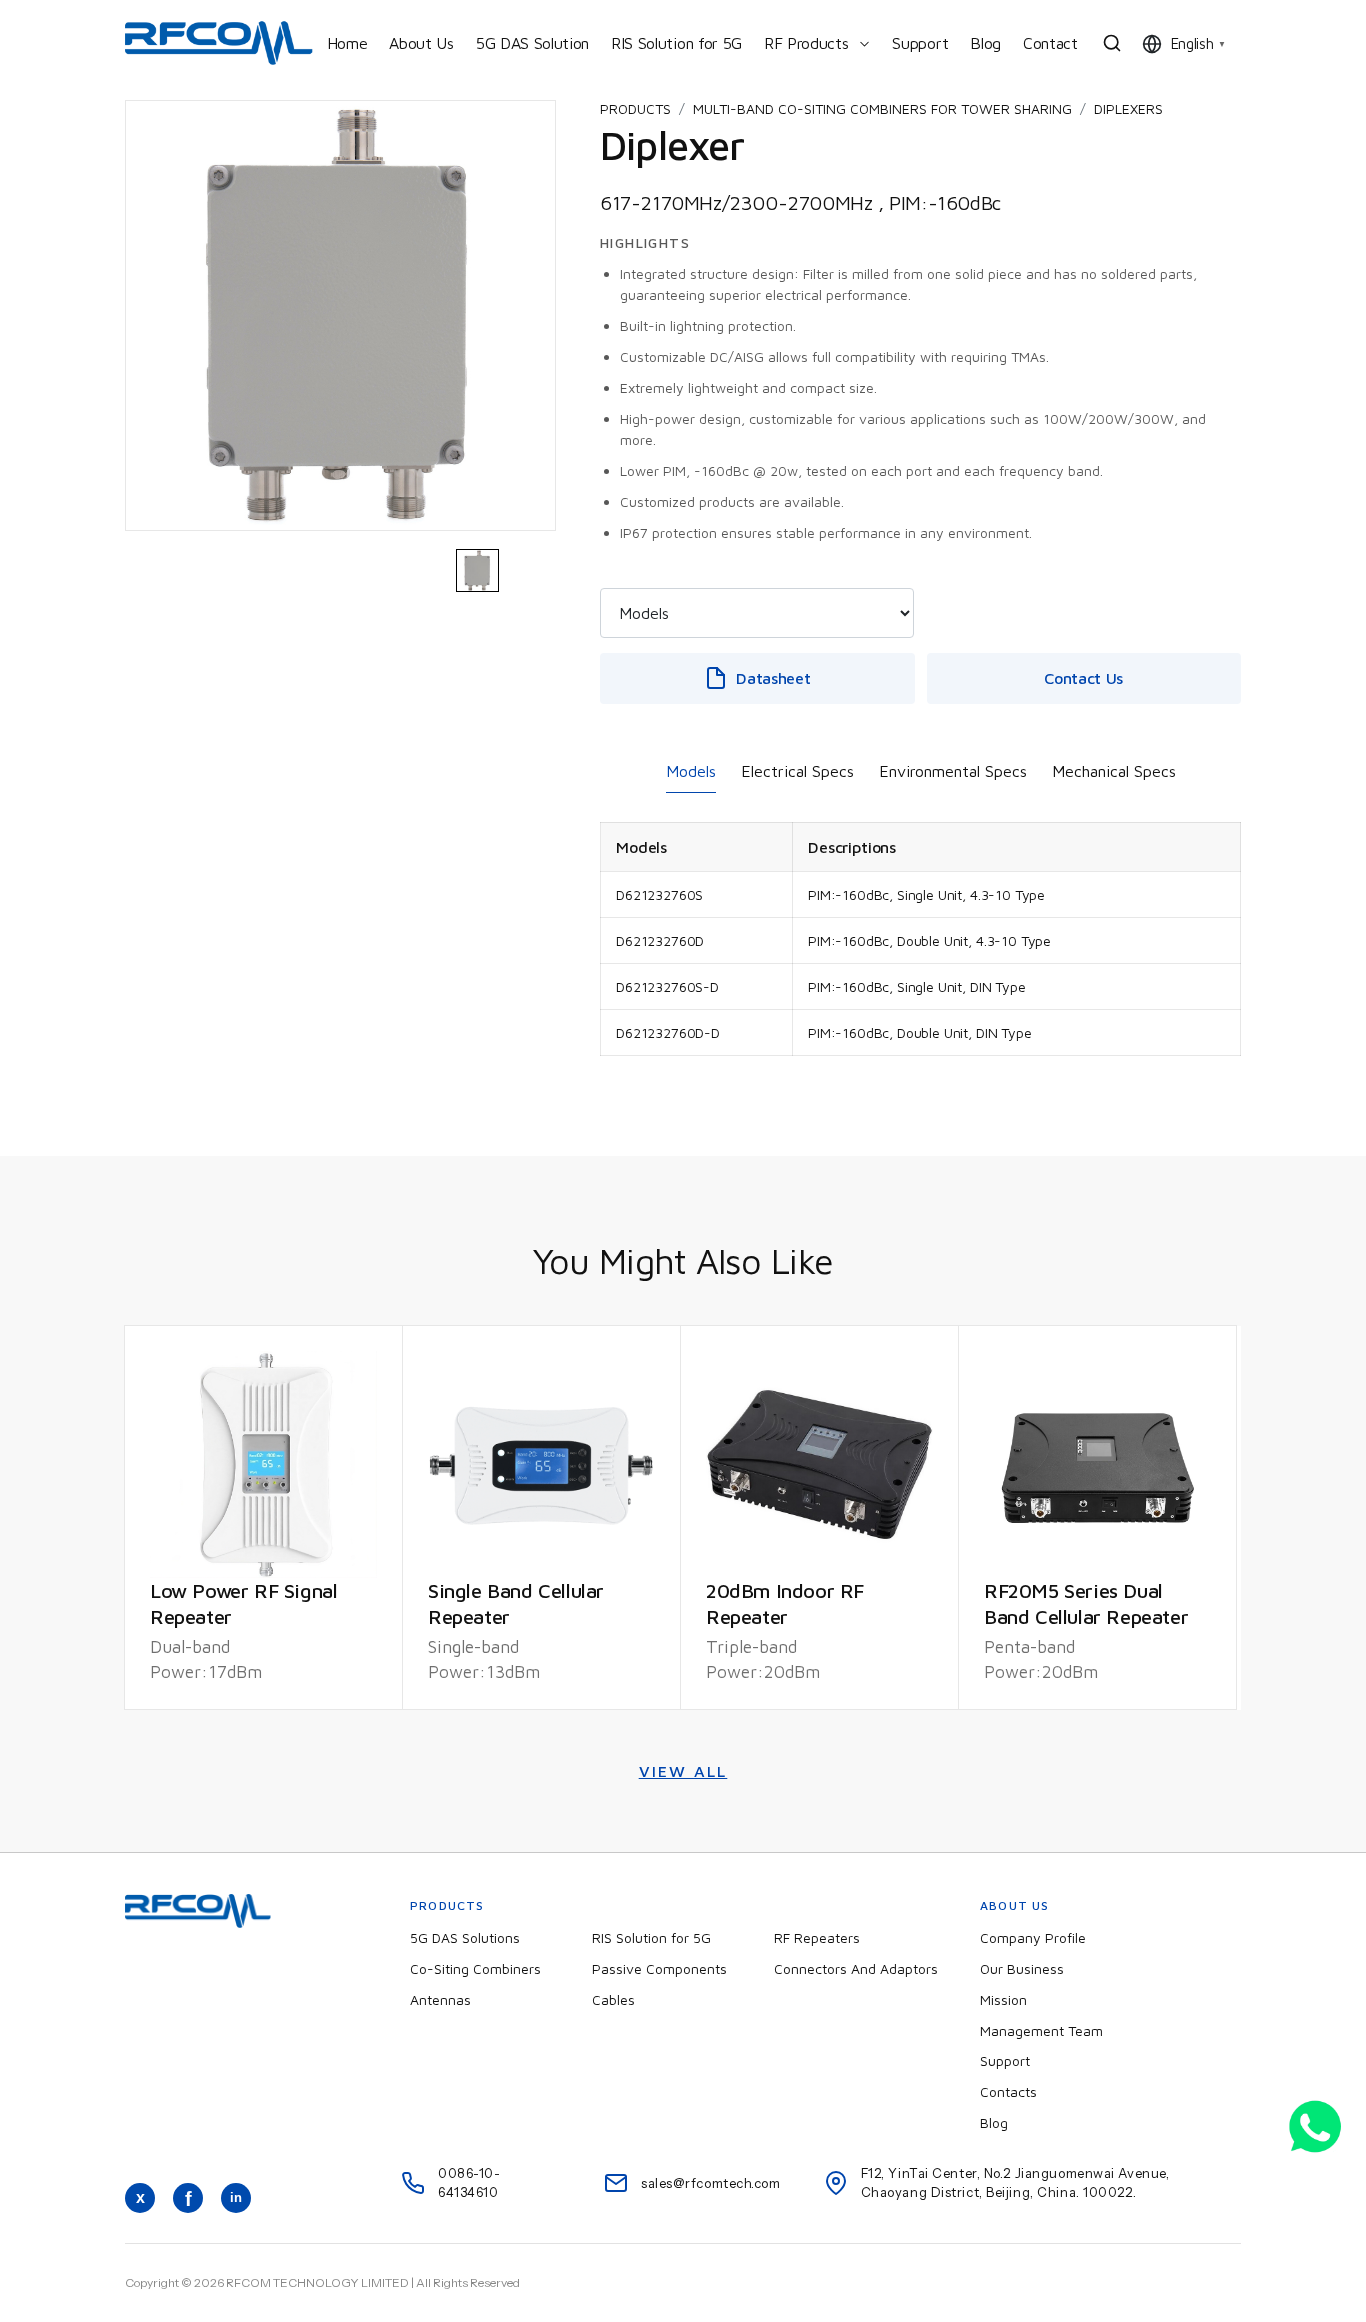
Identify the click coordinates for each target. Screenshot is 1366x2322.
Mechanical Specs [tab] (1114, 771)
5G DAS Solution (532, 43)
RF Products (806, 43)
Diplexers (1128, 108)
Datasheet (773, 678)
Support (920, 43)
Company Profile (1033, 1937)
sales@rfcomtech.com (711, 2183)
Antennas (440, 1999)
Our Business (1022, 1968)
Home (347, 43)
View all (683, 1771)
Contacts (1008, 2091)
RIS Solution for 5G (676, 43)
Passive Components (659, 1968)
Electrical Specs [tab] (797, 771)
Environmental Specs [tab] (953, 771)
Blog (985, 43)
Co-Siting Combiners (475, 1968)
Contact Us (1083, 678)
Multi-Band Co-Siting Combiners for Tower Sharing (882, 108)
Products (635, 108)
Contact (1050, 43)
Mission (1003, 1999)
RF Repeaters (817, 1937)
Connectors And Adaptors (856, 1968)
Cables (613, 1999)
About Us (421, 43)
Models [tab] (691, 771)
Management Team (1041, 2030)
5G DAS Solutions (465, 1937)
